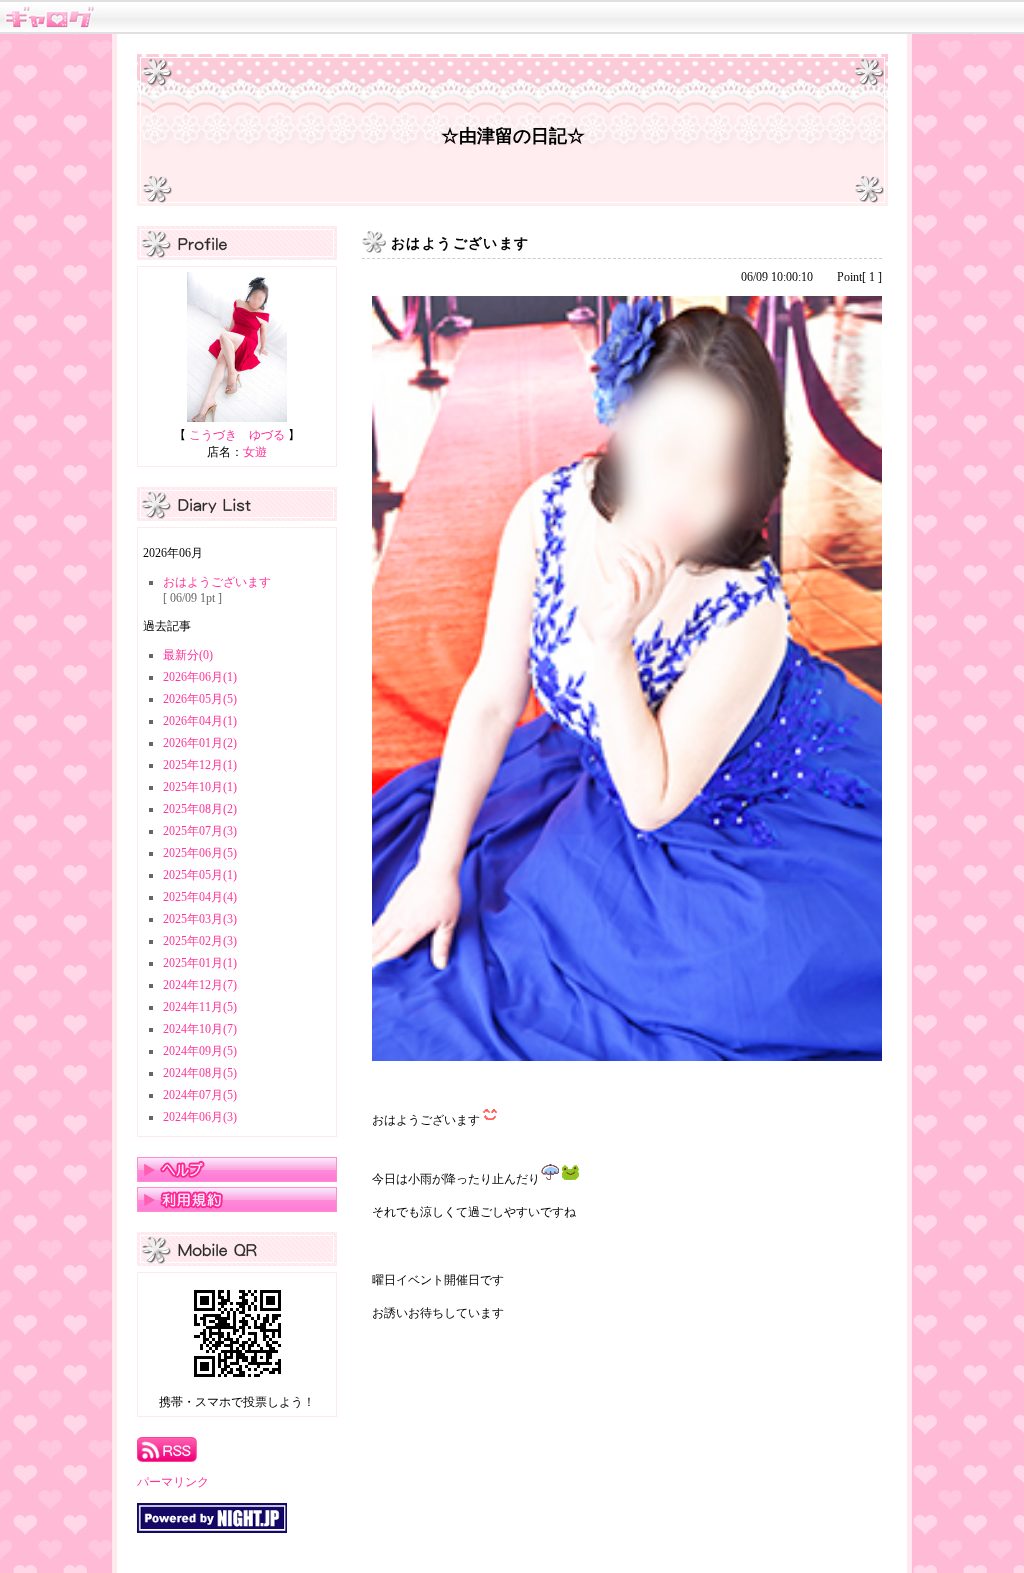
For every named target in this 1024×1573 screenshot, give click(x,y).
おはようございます (217, 582)
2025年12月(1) (200, 765)
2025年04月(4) (200, 897)
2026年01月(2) (200, 743)
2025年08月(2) (200, 809)
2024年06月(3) (200, 1117)
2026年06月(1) (200, 677)
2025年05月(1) (200, 875)
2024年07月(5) (200, 1095)
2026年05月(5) (200, 699)
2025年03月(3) (200, 919)
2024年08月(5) (200, 1073)
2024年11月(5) (200, 1007)
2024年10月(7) (200, 1029)
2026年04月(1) (200, 721)
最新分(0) (188, 655)
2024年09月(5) (200, 1051)
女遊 (255, 452)
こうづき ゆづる (237, 435)
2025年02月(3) (200, 941)
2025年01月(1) (200, 963)
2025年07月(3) (200, 831)
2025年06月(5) (200, 853)
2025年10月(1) (200, 787)
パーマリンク (173, 1482)
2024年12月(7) (200, 985)
